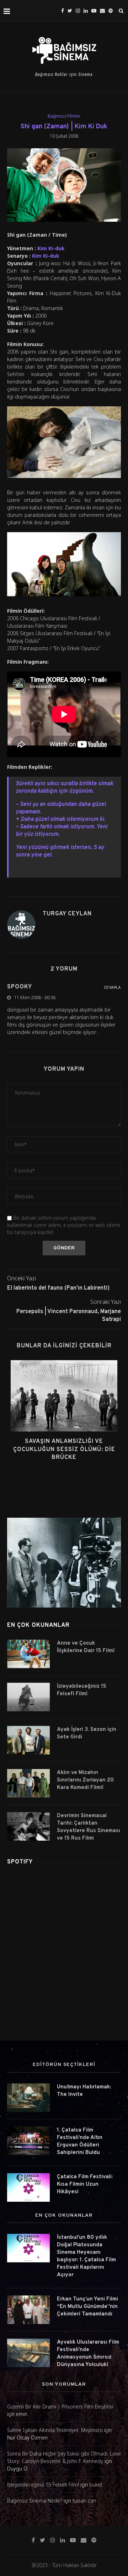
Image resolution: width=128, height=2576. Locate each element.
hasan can (84, 2501)
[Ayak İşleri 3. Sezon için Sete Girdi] (28, 1740)
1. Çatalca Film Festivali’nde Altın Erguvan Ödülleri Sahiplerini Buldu (80, 2141)
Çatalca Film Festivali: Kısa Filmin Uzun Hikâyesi (85, 2184)
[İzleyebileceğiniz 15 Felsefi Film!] (28, 1697)
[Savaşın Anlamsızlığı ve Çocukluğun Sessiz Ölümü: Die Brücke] (64, 1396)
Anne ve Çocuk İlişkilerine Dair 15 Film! (86, 1647)
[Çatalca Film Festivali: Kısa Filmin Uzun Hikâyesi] (28, 2187)
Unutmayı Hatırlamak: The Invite (84, 2091)
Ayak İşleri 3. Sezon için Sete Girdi (87, 1733)
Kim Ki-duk (51, 248)
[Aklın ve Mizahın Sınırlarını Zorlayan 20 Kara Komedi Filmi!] (28, 1783)
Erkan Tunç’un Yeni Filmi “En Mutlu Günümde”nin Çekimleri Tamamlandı (87, 2307)
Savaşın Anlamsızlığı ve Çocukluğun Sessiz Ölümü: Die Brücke (64, 1449)
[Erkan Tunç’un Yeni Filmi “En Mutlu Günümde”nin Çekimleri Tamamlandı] (28, 2310)
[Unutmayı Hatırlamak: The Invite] (28, 2098)
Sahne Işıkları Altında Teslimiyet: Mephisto (55, 2430)
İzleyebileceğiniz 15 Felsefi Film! (82, 1690)
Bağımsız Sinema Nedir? (35, 2501)
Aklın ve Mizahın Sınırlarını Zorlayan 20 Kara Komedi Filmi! (85, 1780)
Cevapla (112, 988)
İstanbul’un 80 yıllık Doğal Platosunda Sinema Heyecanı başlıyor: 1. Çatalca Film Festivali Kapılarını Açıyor (86, 2256)
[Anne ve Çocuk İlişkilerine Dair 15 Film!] (28, 1654)
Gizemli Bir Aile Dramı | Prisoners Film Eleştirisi (60, 2407)
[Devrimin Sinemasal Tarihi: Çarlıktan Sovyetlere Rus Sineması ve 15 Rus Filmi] (28, 1826)
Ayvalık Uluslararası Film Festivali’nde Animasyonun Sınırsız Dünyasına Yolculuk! (88, 2354)
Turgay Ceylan (67, 914)
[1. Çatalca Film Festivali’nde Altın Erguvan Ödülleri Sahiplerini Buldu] (28, 2141)
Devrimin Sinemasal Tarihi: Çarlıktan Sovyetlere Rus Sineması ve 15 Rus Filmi (89, 1827)
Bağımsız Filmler (64, 116)
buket (96, 2485)
